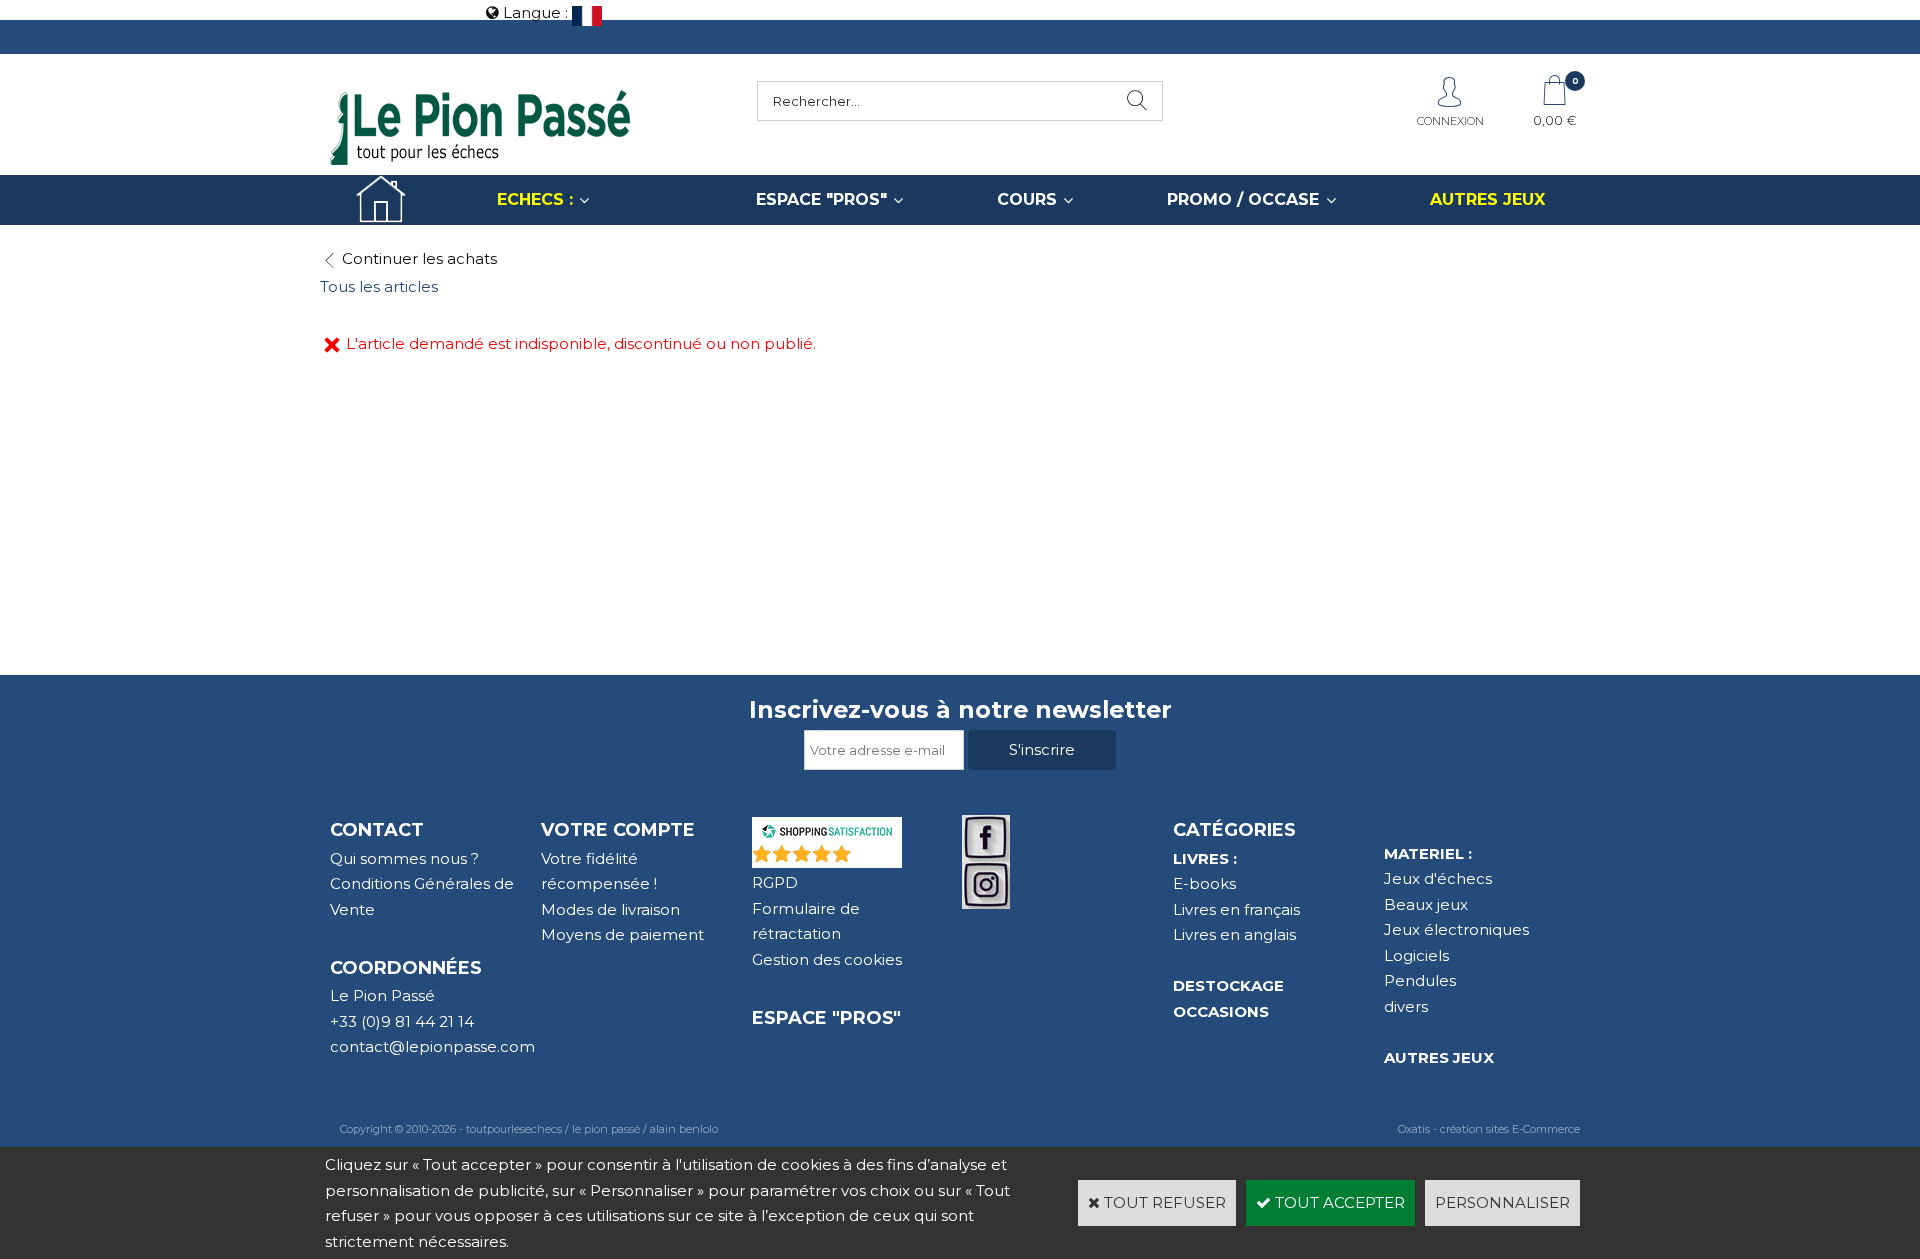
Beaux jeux (1426, 904)
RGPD (775, 882)
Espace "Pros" (826, 1018)
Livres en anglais (1234, 934)
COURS (1027, 199)
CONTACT (377, 830)
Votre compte (618, 830)
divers (1406, 1006)
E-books (1204, 883)
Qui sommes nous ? (404, 858)
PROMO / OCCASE (1243, 199)
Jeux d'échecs (1438, 878)
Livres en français (1236, 909)
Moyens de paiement (622, 934)
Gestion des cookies (827, 959)
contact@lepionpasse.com (432, 1046)
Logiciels (1416, 955)
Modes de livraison (610, 909)
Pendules (1420, 980)
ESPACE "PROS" (821, 199)
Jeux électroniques (1456, 929)
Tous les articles (379, 286)
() (879, 857)
